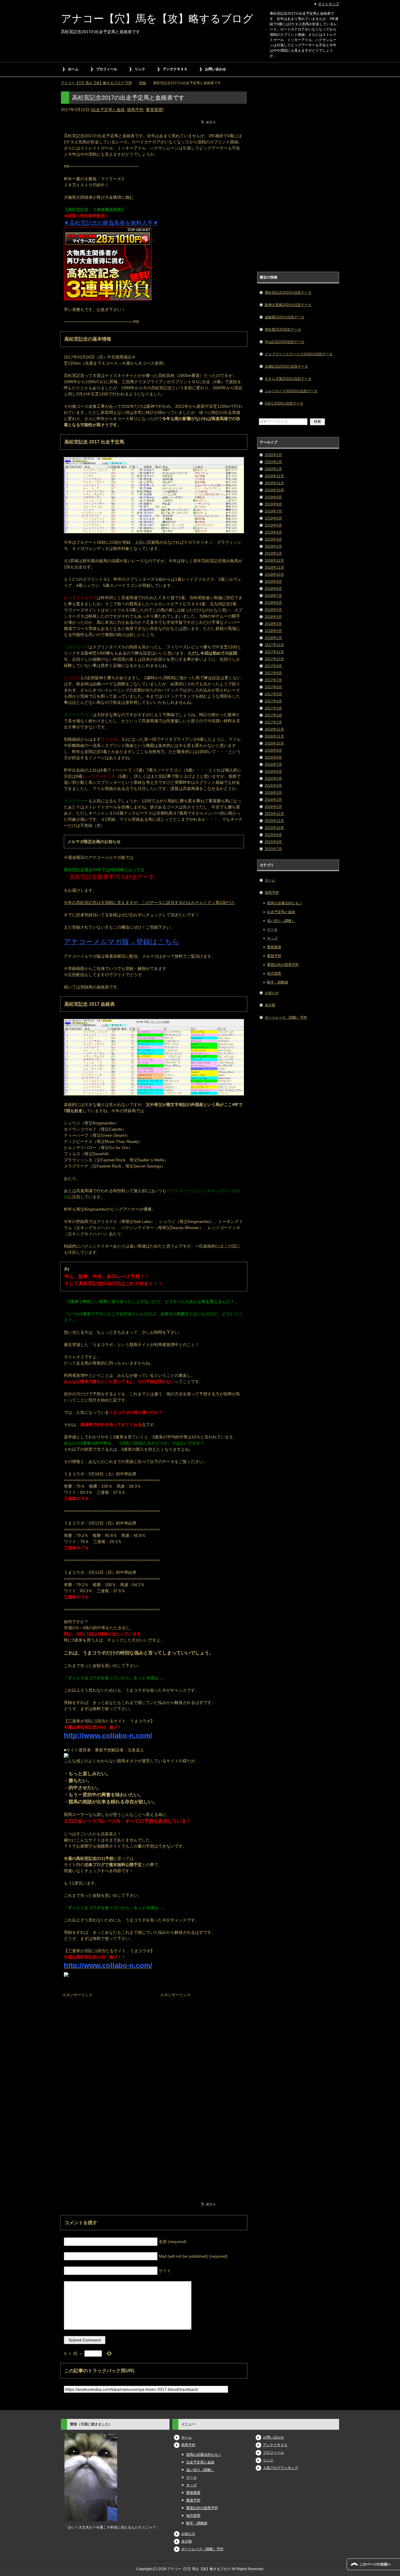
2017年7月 (273, 680)
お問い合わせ (216, 69)
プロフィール (107, 69)
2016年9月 (273, 750)
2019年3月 (273, 539)
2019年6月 (273, 518)
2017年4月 (273, 701)
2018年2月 (273, 631)
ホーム (73, 69)
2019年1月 (273, 553)
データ (272, 930)
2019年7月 (273, 511)
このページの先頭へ (375, 2564)
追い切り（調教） (281, 921)
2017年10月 (274, 659)
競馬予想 (135, 110)
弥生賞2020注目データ (283, 329)
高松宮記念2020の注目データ (288, 293)
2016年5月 (273, 779)
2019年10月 (274, 490)
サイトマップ (329, 4)
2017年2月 (273, 715)
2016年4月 (273, 786)
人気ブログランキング (281, 2468)
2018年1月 (273, 638)
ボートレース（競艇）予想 (286, 1017)
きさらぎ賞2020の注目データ (288, 379)
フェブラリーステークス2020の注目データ (299, 354)
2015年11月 (274, 821)
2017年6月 (273, 687)
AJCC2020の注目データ (284, 403)
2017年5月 (273, 694)
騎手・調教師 (278, 982)
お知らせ (272, 993)
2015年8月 (273, 842)
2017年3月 (273, 708)
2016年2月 (273, 800)
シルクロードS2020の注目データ (291, 391)
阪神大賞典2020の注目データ (288, 305)
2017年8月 (273, 673)
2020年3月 (273, 455)
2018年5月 (273, 610)
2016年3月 (273, 793)
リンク (140, 69)
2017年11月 (274, 652)
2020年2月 (273, 462)
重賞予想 (274, 956)
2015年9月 (273, 835)
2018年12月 (274, 560)
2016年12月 (274, 729)
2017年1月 (273, 722)
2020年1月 (273, 469)
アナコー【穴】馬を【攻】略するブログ (157, 19)
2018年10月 (274, 575)
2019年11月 (274, 483)
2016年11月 (274, 736)
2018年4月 (273, 617)
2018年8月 (273, 589)
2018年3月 (273, 624)
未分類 (270, 1005)
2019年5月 (273, 525)
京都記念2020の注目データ (286, 366)
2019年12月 (274, 476)
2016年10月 (274, 743)
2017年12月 (274, 645)
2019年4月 (273, 532)
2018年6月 (273, 603)
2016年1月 (273, 807)
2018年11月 (274, 567)
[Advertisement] (105, 2036)
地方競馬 (274, 973)
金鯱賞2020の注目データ (285, 317)
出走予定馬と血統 (108, 110)
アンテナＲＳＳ (175, 69)
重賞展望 (154, 110)
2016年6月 (273, 772)
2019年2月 (273, 546)
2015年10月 (274, 828)
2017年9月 (273, 666)
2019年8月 (273, 504)
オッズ (272, 938)
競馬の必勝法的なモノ (285, 903)
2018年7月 (273, 596)
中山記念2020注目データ (285, 342)
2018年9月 (273, 582)
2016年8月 (273, 757)
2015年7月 (273, 849)
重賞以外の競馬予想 (283, 965)
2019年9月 (273, 497)
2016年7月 (273, 764)
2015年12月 (274, 814)
